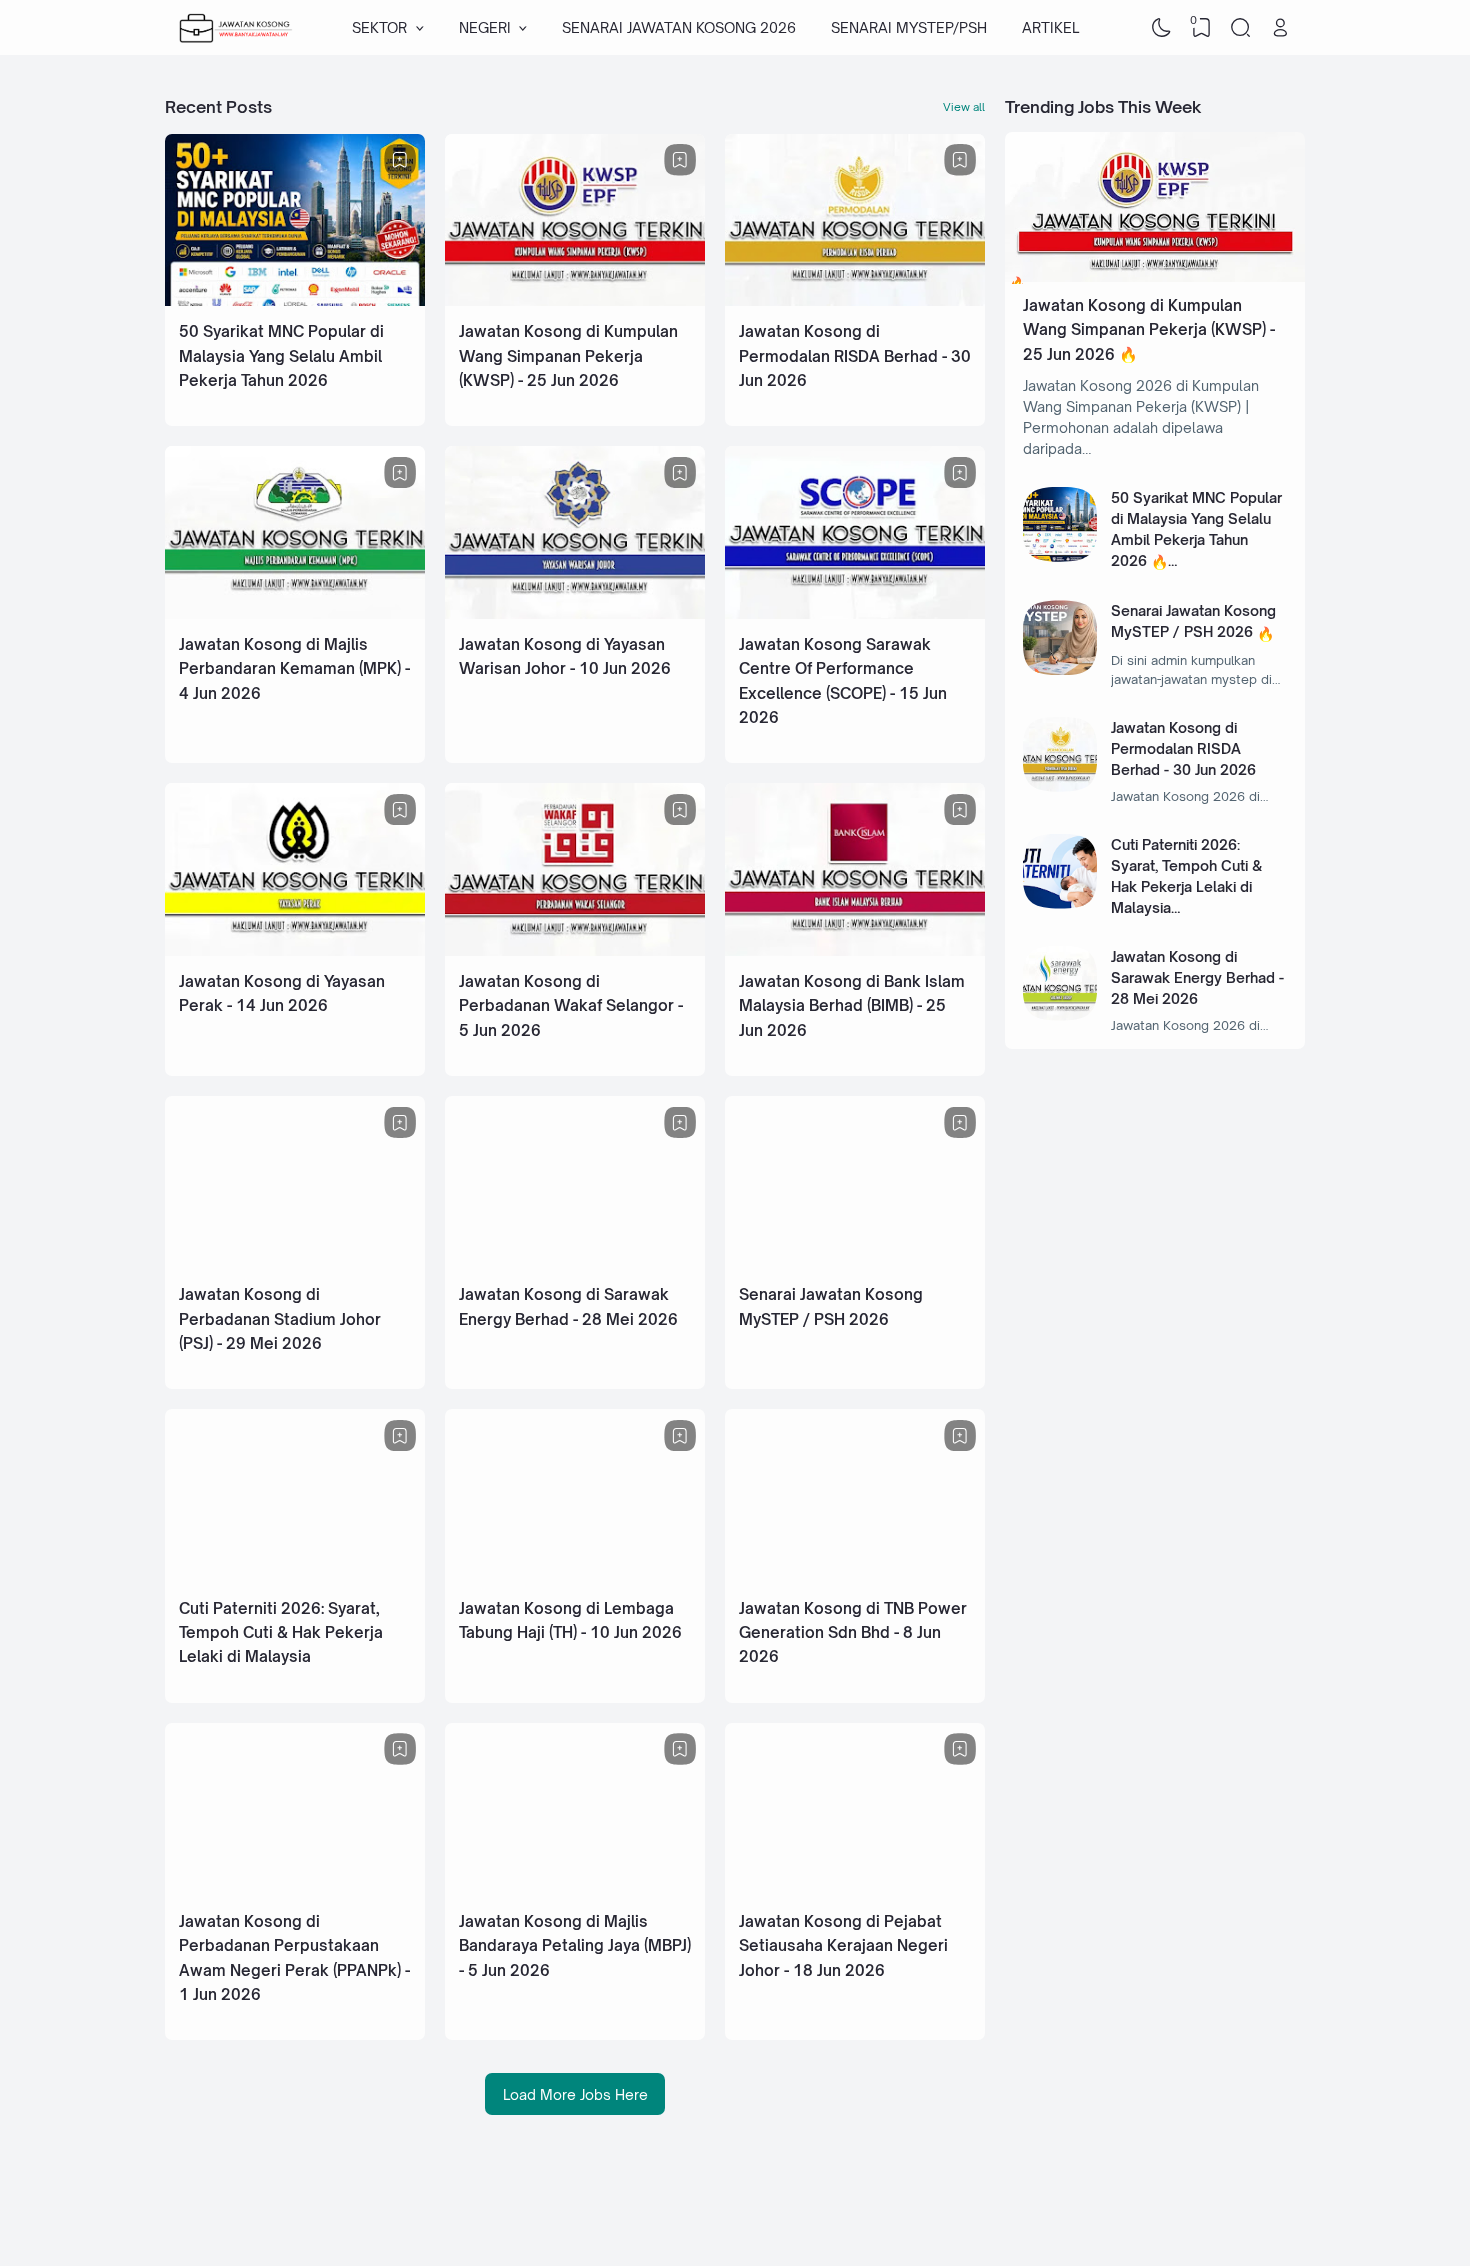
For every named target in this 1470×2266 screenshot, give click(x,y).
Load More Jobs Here (575, 2094)
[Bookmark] (400, 160)
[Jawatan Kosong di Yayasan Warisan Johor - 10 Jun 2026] (575, 613)
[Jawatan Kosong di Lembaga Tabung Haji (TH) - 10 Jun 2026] (575, 1577)
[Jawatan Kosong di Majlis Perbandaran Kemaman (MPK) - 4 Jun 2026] (295, 613)
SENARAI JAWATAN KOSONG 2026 (679, 27)
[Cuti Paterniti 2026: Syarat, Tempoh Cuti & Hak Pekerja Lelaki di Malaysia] (295, 1577)
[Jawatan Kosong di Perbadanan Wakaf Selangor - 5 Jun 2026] (575, 950)
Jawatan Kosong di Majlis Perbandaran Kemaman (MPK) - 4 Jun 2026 (294, 669)
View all (964, 107)
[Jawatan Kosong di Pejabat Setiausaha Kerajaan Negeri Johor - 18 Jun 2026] (855, 1890)
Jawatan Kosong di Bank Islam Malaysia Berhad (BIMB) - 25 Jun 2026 (852, 1006)
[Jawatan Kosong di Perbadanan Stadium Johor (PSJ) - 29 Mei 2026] (295, 1263)
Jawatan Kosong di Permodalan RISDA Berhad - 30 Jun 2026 (855, 356)
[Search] (1241, 28)
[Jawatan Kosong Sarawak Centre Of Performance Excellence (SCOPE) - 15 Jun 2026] (855, 613)
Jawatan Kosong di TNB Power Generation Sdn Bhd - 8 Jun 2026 (853, 1633)
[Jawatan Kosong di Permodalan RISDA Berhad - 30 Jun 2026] (855, 300)
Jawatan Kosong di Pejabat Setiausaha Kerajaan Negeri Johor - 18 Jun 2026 (843, 1946)
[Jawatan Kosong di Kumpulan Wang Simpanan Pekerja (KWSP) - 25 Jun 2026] (575, 300)
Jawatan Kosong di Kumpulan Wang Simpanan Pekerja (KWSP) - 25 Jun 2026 (568, 356)
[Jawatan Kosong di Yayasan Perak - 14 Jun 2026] (295, 950)
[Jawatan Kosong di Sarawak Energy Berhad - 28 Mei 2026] (575, 1263)
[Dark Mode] (1162, 28)
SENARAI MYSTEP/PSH (909, 27)
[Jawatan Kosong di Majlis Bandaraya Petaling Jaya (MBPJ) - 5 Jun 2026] (575, 1890)
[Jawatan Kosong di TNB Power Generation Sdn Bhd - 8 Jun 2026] (855, 1577)
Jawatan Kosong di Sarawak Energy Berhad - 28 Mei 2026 (1197, 977)
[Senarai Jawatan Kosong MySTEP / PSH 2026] (855, 1263)
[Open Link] (1280, 28)
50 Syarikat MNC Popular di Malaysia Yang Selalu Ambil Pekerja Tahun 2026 (281, 356)
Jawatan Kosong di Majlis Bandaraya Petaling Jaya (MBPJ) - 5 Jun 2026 (575, 1946)
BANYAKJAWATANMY (1141, 2208)
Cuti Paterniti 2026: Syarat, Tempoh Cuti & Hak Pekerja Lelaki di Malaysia (281, 1633)
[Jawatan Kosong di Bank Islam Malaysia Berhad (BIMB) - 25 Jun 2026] (855, 950)
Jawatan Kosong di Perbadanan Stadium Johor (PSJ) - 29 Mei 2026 (280, 1319)
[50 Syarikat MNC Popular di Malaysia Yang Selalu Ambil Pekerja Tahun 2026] (295, 300)
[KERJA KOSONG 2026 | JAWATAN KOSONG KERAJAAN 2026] (236, 28)
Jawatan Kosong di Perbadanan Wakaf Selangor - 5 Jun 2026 (571, 1006)
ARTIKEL (1050, 27)
